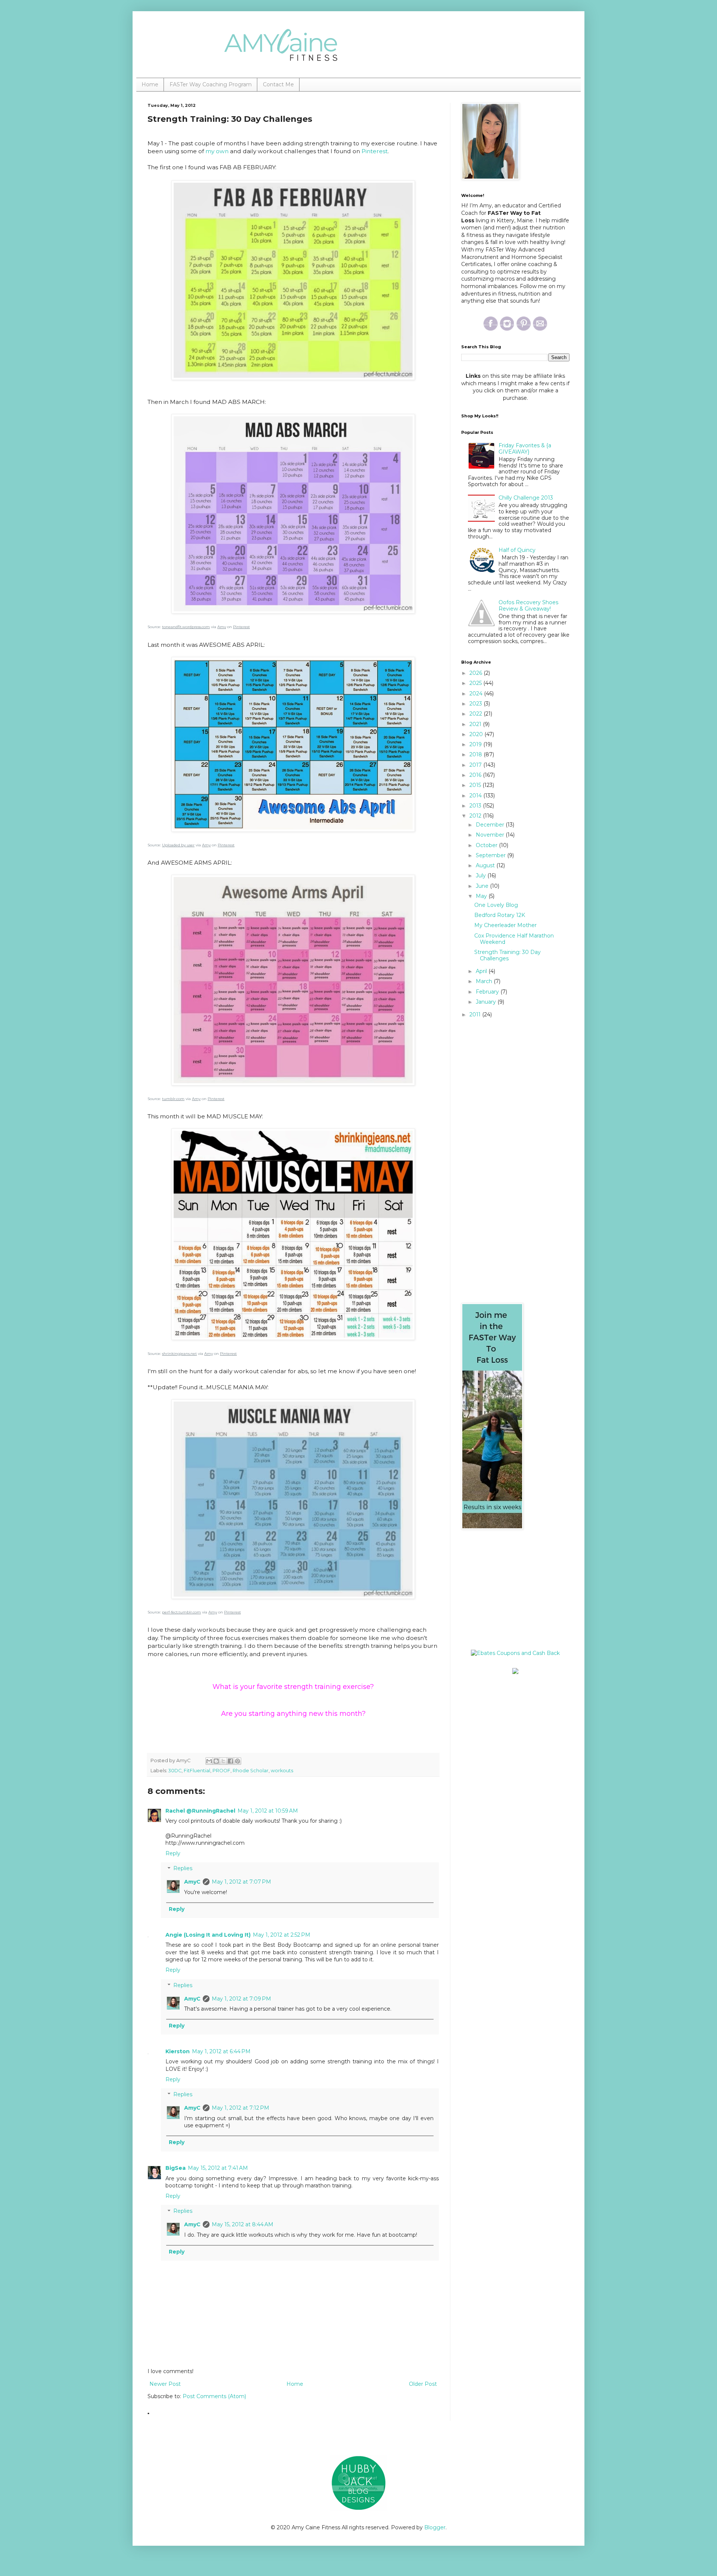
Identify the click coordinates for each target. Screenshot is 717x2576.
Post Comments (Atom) (214, 2396)
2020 (477, 734)
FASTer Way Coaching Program (211, 84)
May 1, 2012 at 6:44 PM (221, 2051)
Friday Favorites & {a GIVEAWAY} (525, 449)
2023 (477, 704)
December (491, 825)
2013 (476, 806)
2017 (476, 765)
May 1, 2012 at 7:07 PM (241, 1882)
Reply (173, 1853)
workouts (282, 1771)
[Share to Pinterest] (238, 1761)
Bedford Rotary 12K (500, 915)
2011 (476, 1014)
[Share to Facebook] (230, 1761)
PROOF (221, 1771)
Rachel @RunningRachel (200, 1811)
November (491, 835)
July (482, 875)
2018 (477, 754)
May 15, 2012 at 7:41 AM (218, 2168)
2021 (476, 724)
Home (150, 84)
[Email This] (209, 1761)
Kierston (178, 2051)
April (482, 971)
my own (217, 151)
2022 (477, 714)
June (483, 886)
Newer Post (165, 2384)
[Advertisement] (508, 1590)
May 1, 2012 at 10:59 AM (268, 1811)
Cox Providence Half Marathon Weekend (514, 939)
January (487, 1002)
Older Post (423, 2384)
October (487, 845)
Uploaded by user (178, 845)
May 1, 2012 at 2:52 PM (282, 1935)
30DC (175, 1771)
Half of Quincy (517, 550)
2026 (477, 673)
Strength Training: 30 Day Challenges (508, 955)
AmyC (192, 1882)
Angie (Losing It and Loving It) (208, 1935)
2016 (476, 775)
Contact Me (278, 84)
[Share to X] (223, 1761)
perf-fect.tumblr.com (181, 1612)
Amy (222, 627)
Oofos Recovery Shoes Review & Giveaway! (528, 606)
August (486, 865)
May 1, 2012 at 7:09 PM (241, 1999)
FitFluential (197, 1771)
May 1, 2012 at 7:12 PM (240, 2108)
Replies (183, 1869)
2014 (476, 796)
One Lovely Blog (496, 905)
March (485, 981)
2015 (476, 785)
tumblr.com (173, 1099)
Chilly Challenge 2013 (526, 498)
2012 (476, 816)
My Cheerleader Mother (505, 925)
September (491, 855)
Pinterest (375, 151)
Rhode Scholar (251, 1771)
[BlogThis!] (216, 1761)
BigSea (176, 2168)
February (488, 992)
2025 (476, 683)
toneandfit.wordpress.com (186, 627)
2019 (476, 744)
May (482, 896)
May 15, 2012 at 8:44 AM (243, 2224)
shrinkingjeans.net (179, 1354)
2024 (477, 694)
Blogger (435, 2527)
